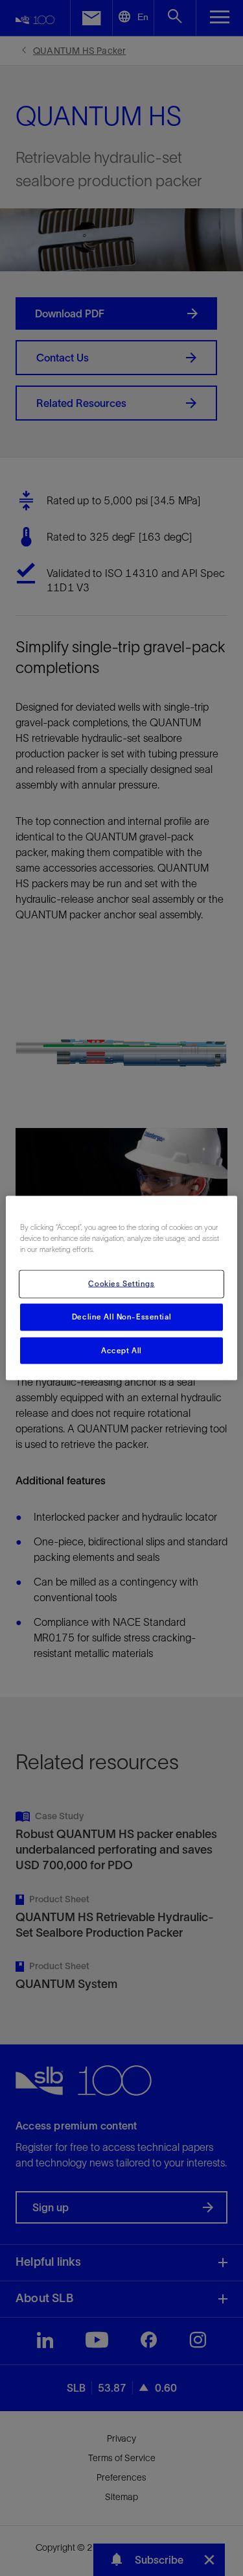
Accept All (121, 1350)
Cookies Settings (121, 1283)
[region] (121, 1288)
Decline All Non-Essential (121, 1316)
